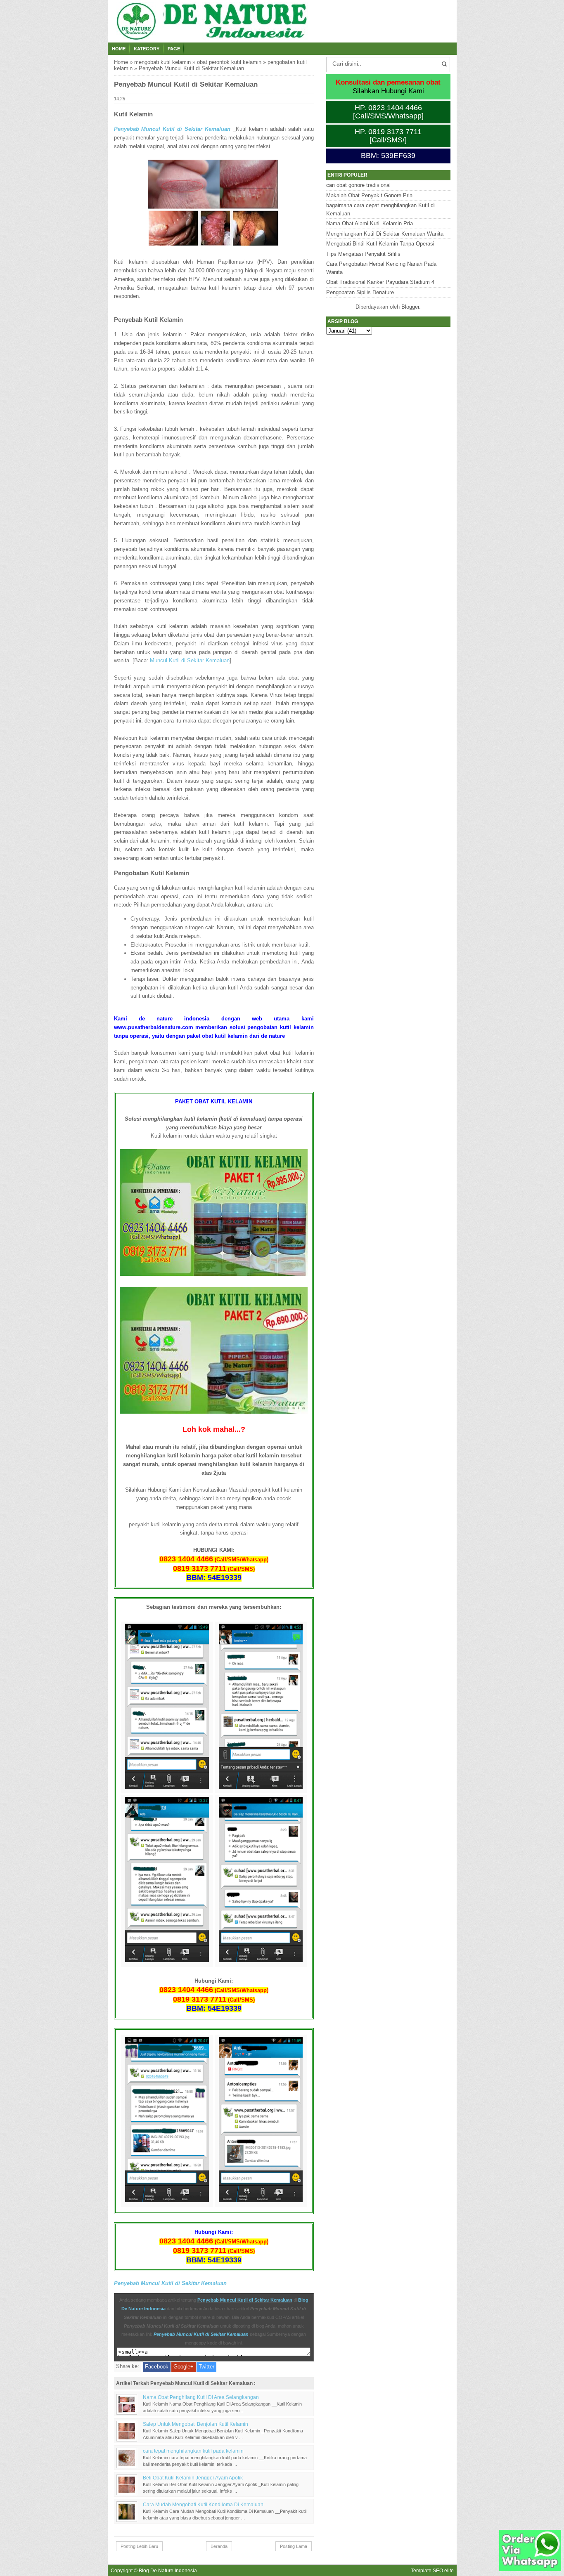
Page (174, 49)
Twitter (206, 2367)
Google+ (184, 2367)
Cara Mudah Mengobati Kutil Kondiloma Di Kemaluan (203, 2504)
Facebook (157, 2367)
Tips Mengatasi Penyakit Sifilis (363, 254)
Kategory (147, 49)
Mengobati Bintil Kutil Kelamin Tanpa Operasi (380, 244)
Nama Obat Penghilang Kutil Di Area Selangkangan (201, 2397)
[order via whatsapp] (530, 2569)
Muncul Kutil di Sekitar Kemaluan (190, 660)
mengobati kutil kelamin (162, 62)
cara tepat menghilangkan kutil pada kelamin (193, 2451)
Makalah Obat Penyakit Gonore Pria (369, 195)
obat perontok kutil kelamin (229, 62)
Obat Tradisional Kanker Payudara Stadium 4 (380, 282)
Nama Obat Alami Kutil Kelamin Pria (370, 223)
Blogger (410, 307)
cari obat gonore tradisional (358, 185)
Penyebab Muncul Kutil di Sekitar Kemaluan (172, 129)
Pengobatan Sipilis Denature (360, 292)
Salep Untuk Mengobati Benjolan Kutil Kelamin (196, 2424)
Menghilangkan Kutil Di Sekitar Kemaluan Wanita (385, 234)
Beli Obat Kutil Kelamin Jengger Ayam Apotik (193, 2478)
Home (119, 49)
